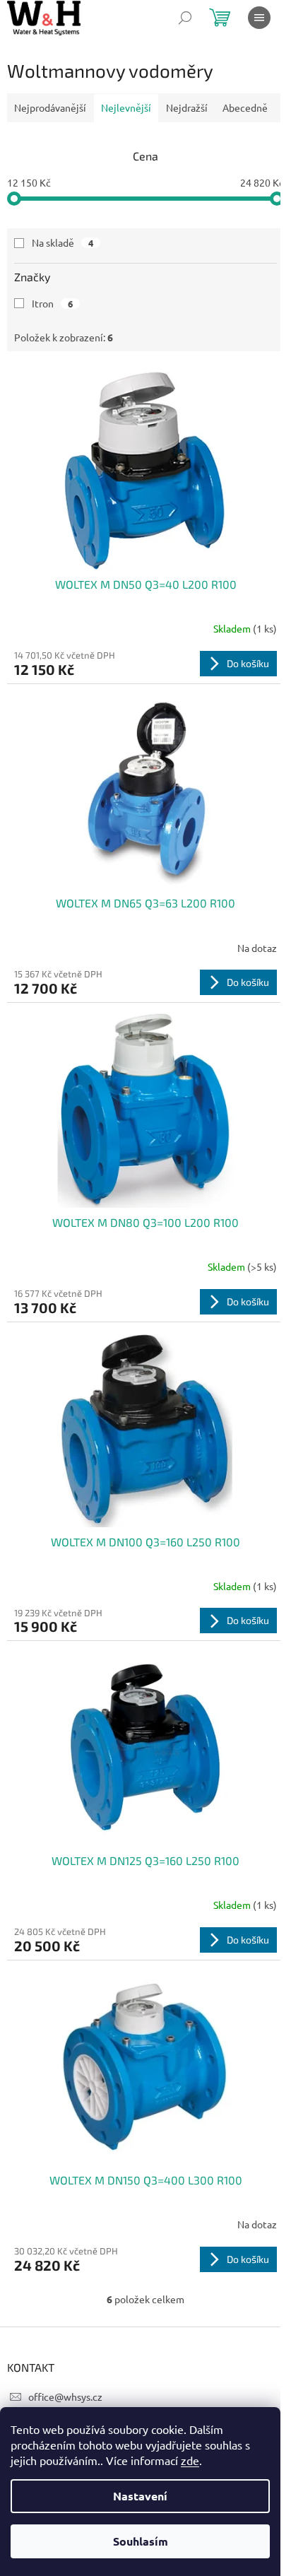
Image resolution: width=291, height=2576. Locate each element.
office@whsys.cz (65, 2396)
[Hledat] (185, 18)
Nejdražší (187, 107)
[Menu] (259, 18)
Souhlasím (141, 2541)
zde (190, 2460)
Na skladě (63, 242)
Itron (52, 303)
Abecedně (245, 107)
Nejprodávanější (50, 107)
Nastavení (140, 2496)
